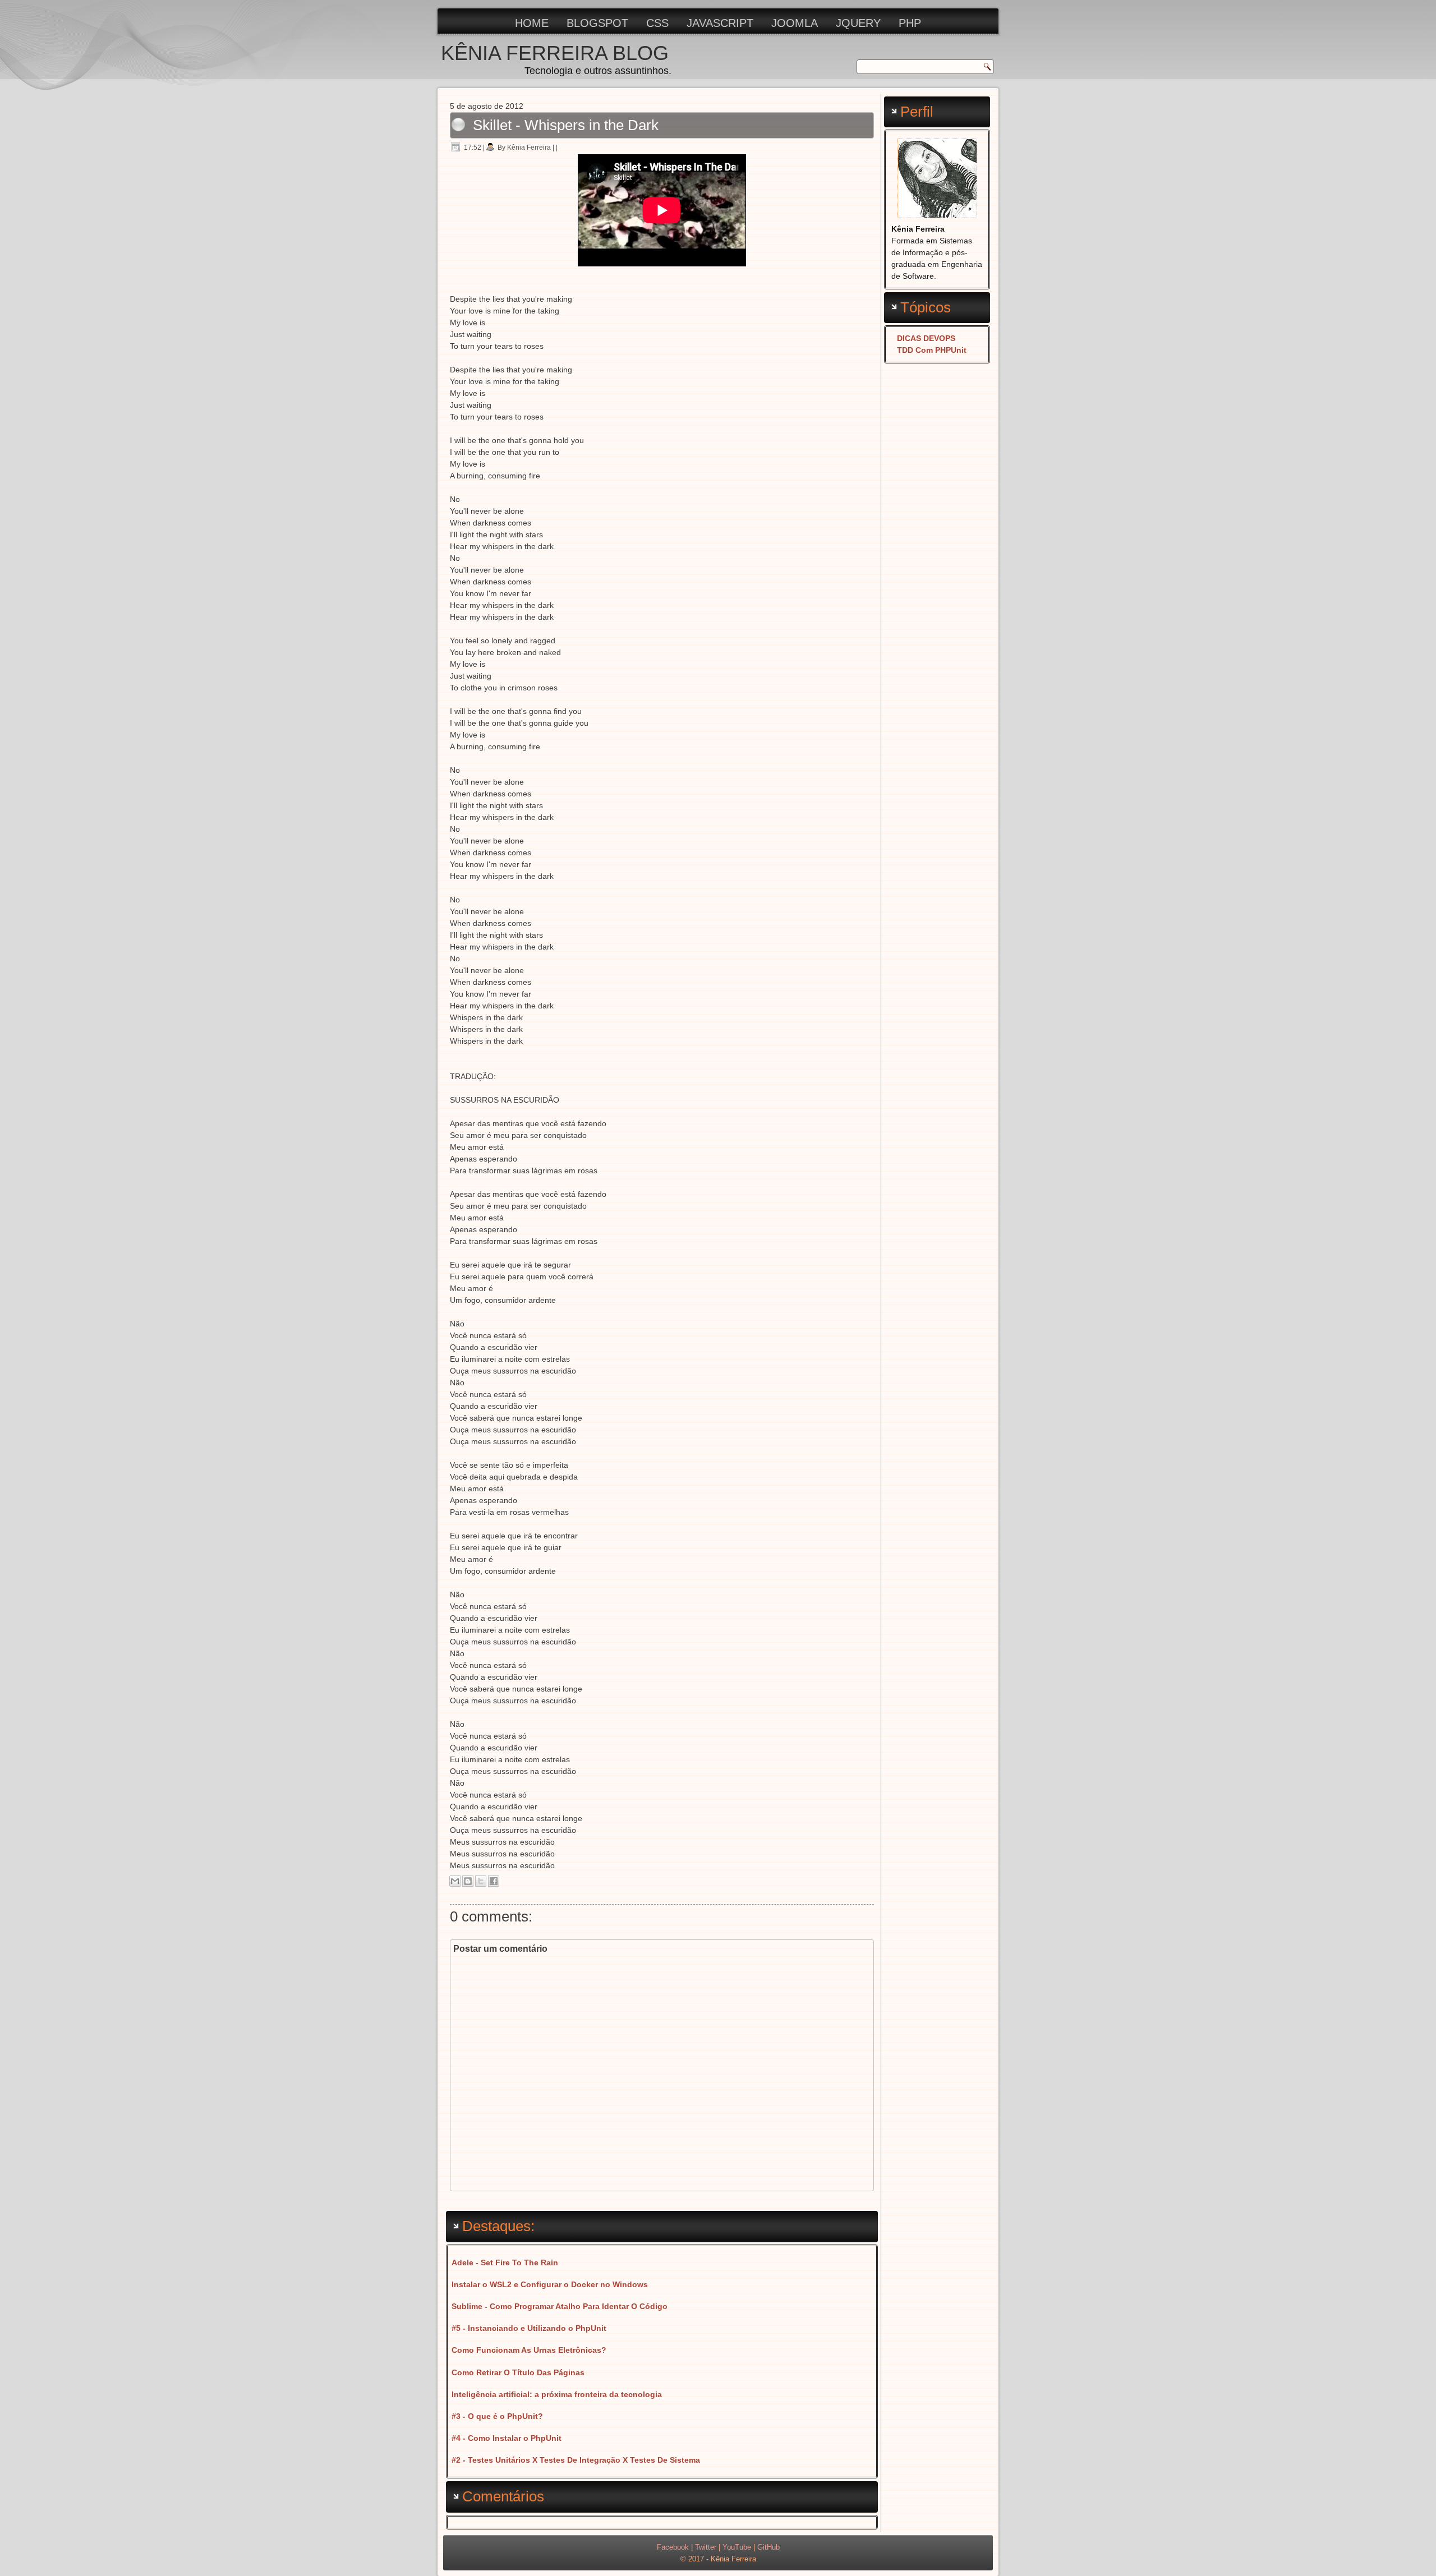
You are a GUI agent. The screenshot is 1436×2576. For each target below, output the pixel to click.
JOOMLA (795, 23)
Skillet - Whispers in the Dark (566, 125)
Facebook (673, 2547)
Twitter (706, 2547)
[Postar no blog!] (468, 1881)
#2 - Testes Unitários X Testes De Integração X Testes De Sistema (576, 2460)
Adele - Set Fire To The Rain (505, 2262)
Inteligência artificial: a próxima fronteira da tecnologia (557, 2394)
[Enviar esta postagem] (561, 148)
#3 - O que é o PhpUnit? (497, 2416)
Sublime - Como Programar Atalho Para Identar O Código (560, 2306)
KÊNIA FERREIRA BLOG (555, 53)
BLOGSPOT (597, 23)
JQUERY (858, 23)
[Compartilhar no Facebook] (494, 1881)
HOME (532, 23)
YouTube (737, 2547)
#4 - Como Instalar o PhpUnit (507, 2438)
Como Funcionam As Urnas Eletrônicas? (529, 2350)
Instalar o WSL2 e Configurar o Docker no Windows (550, 2284)
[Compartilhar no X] (481, 1881)
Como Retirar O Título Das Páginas (518, 2372)
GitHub (768, 2547)
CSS (657, 23)
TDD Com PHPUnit (932, 350)
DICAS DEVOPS (926, 338)
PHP (910, 23)
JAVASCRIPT (720, 23)
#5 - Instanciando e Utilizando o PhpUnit (529, 2328)
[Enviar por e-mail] (455, 1881)
